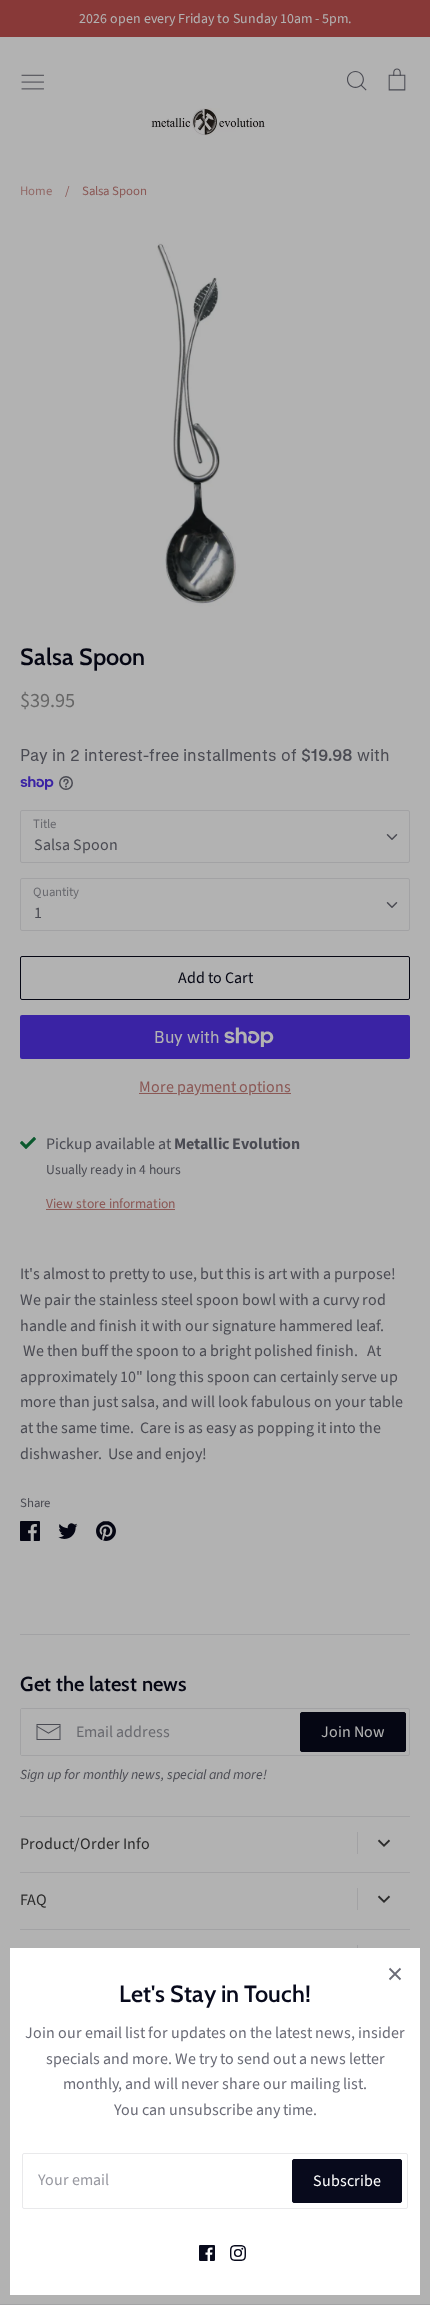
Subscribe (347, 2181)
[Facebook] (199, 2251)
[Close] (395, 1973)
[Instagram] (230, 2251)
